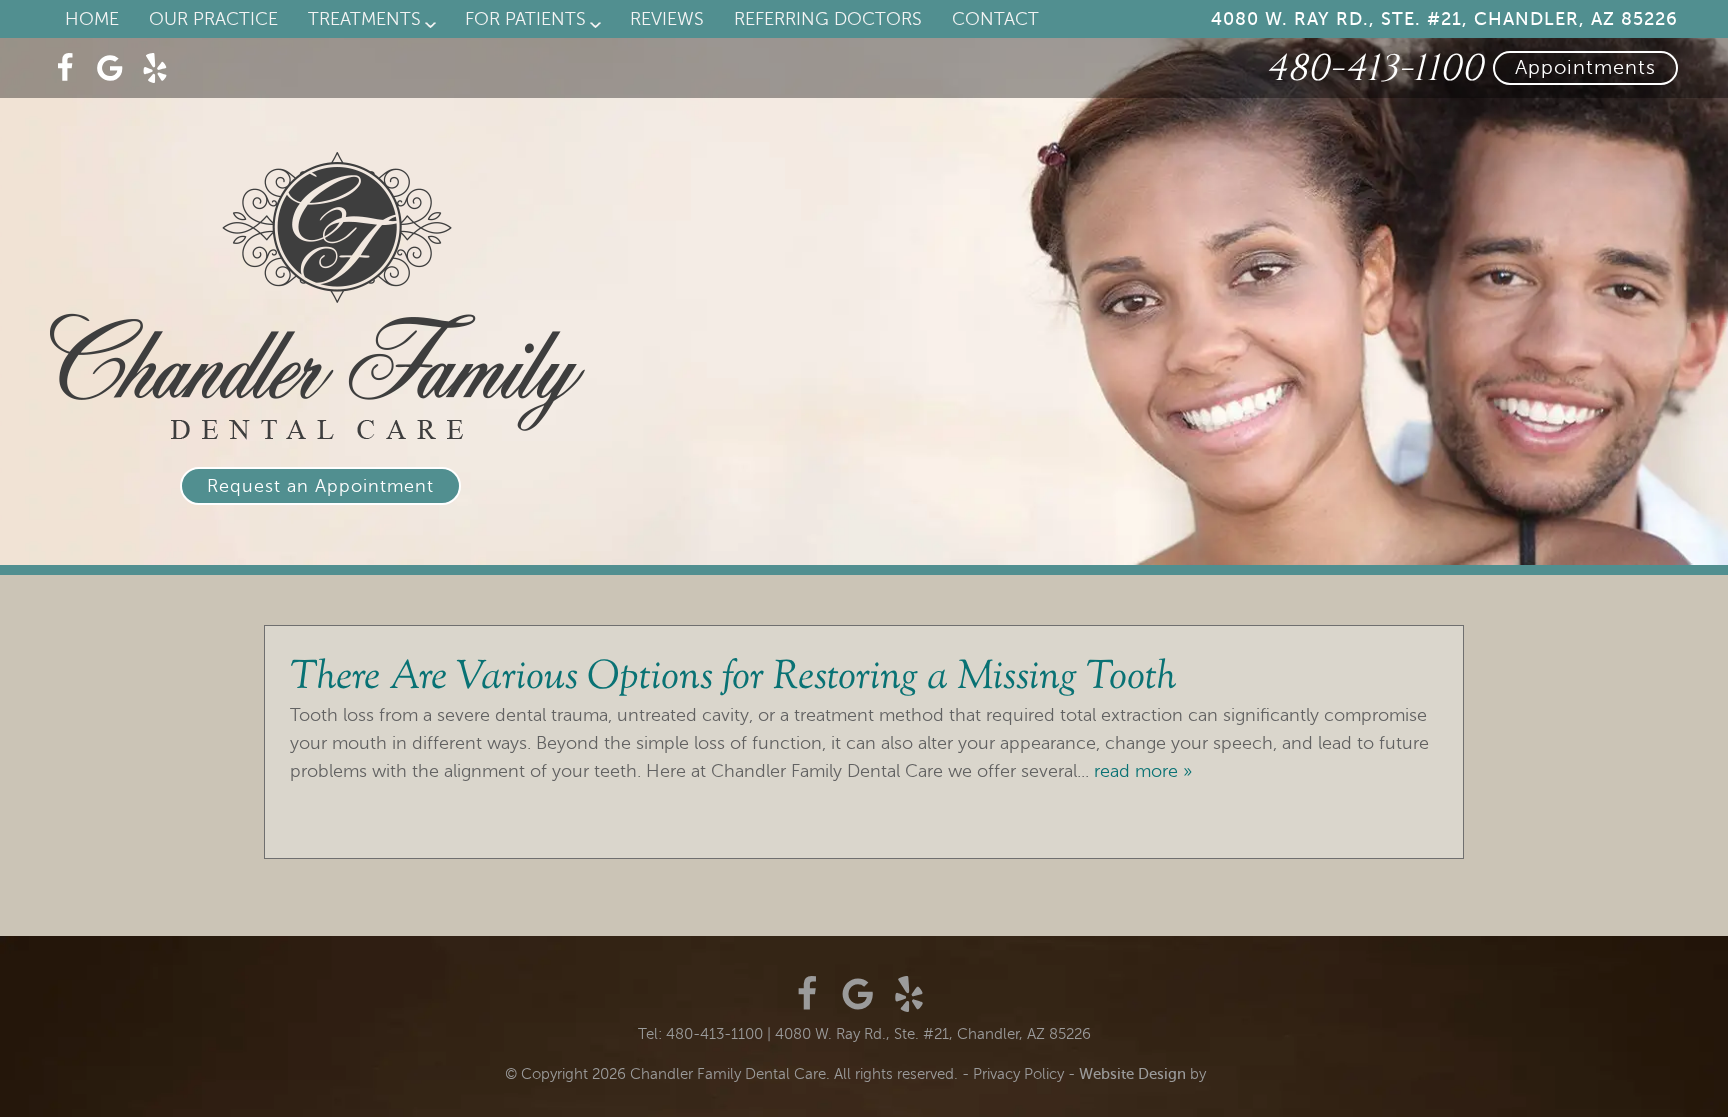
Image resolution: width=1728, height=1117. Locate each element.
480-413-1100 (1374, 68)
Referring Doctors (828, 19)
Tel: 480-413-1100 (700, 1034)
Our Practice (213, 19)
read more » (1143, 771)
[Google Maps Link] (110, 68)
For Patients (525, 19)
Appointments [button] (1585, 67)
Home (92, 19)
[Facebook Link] (65, 68)
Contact (995, 19)
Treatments (364, 19)
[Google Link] (858, 994)
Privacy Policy (1018, 1074)
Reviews (667, 19)
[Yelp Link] (155, 68)
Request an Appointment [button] (320, 486)
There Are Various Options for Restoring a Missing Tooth (733, 678)
